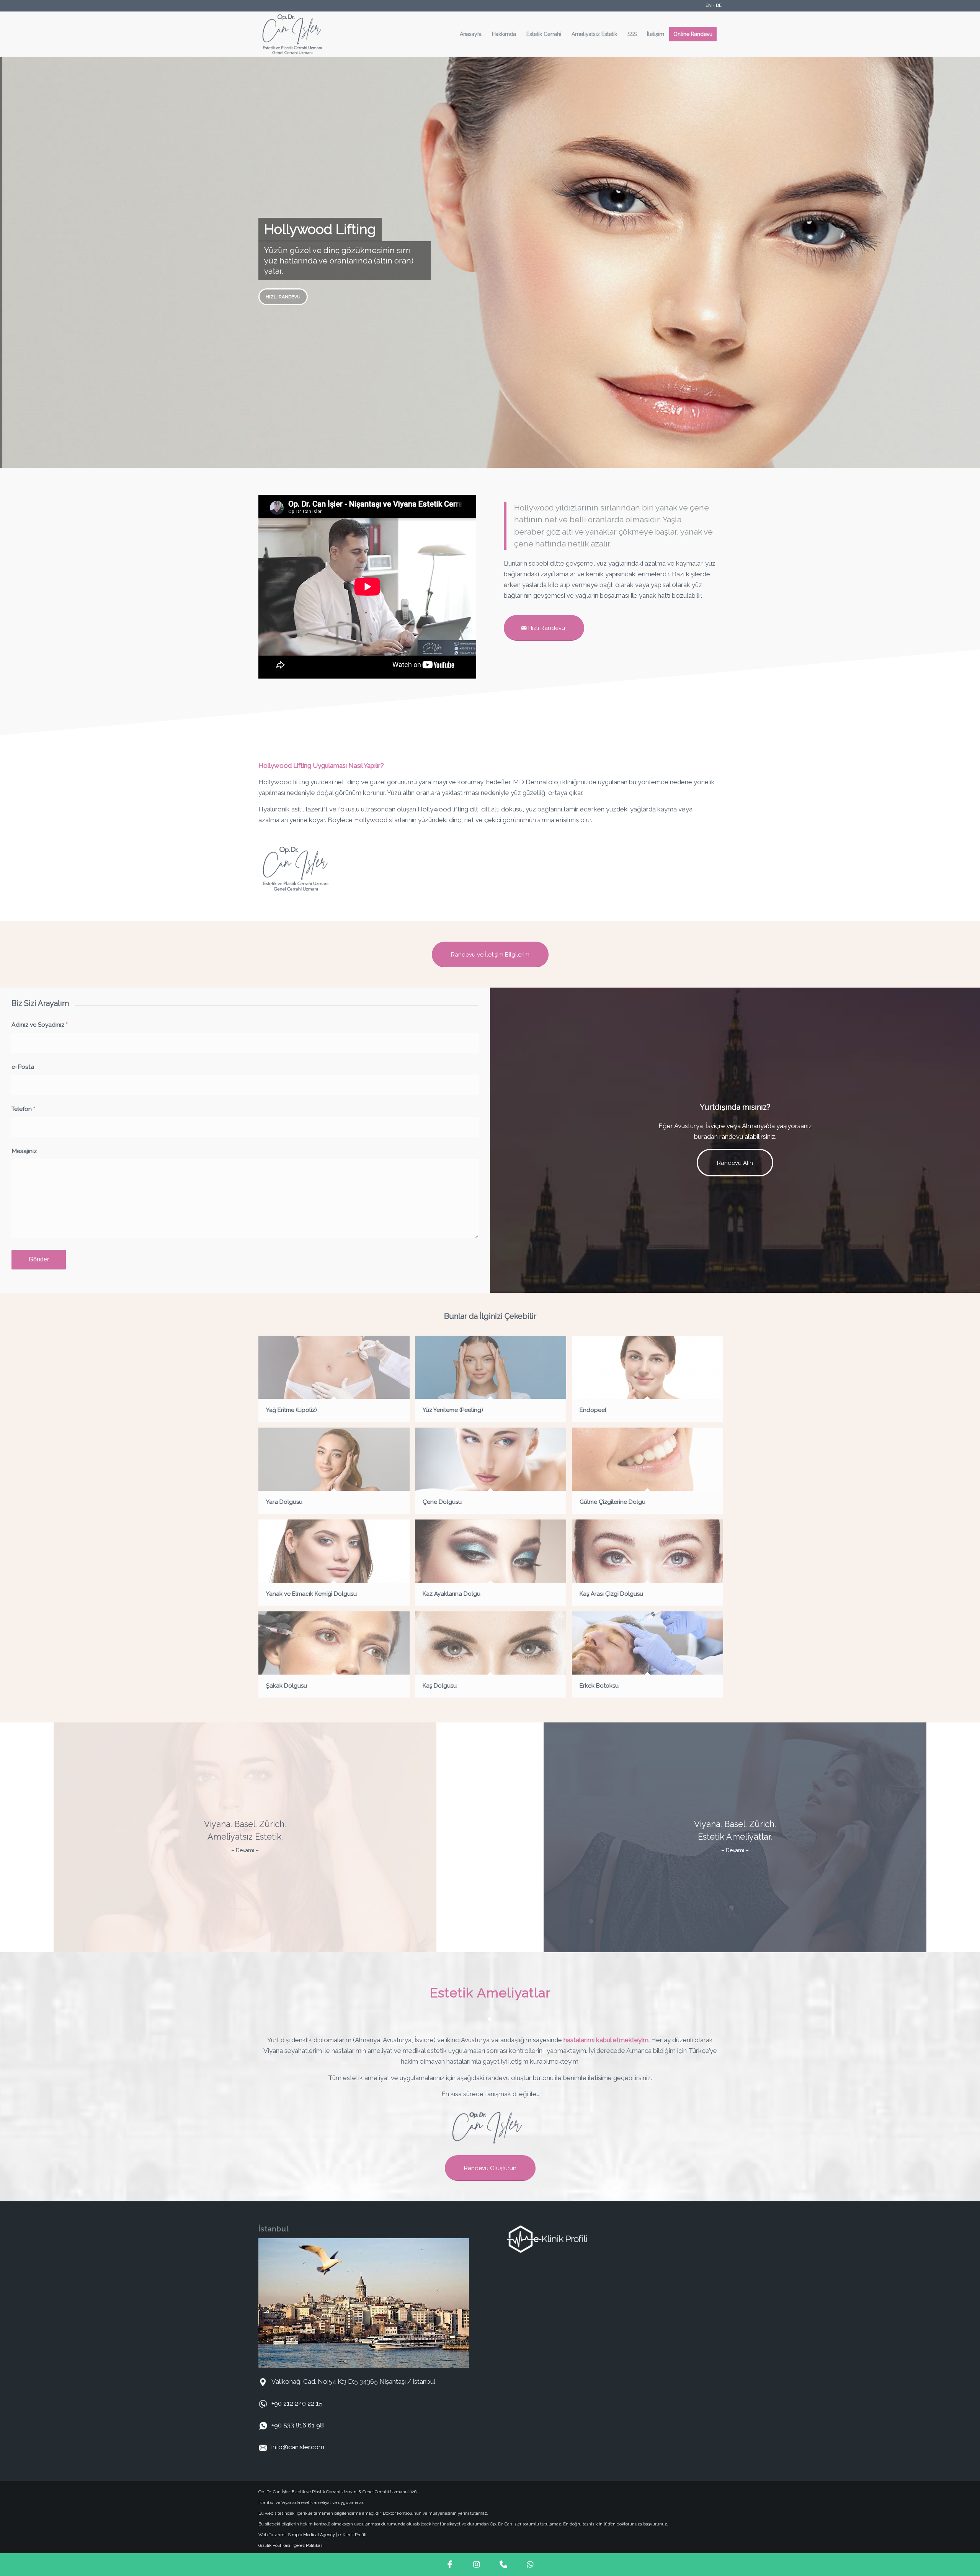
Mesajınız (24, 1151)
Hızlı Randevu (283, 297)
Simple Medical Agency (311, 2535)
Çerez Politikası (309, 2546)
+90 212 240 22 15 (297, 2403)
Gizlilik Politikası (274, 2546)
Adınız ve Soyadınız (40, 1025)
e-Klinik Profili (352, 2535)
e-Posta (23, 1067)
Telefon (23, 1109)
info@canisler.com (298, 2447)
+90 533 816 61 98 (298, 2425)
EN (709, 6)
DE (719, 6)
